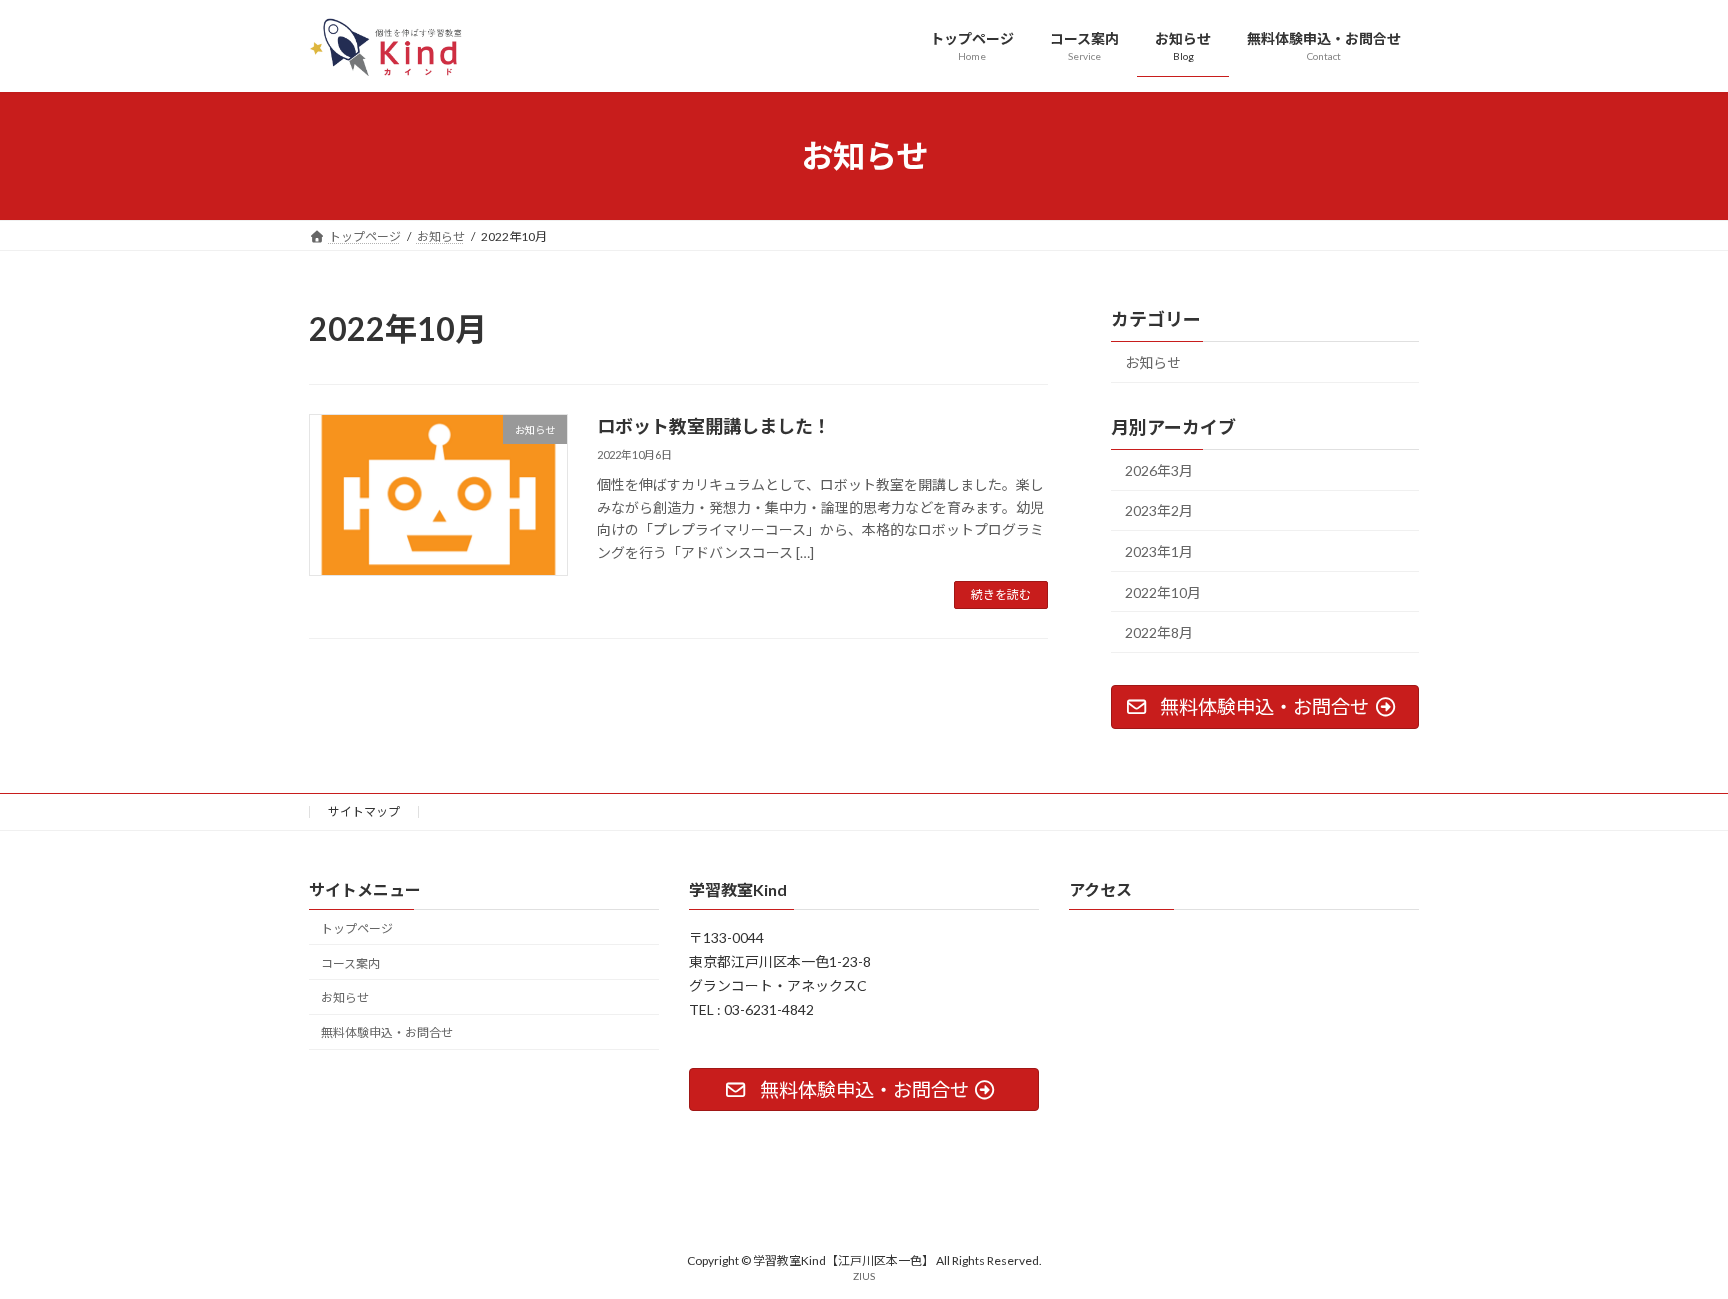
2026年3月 (1159, 470)
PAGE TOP (1669, 1241)
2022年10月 (1163, 592)
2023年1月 (1159, 551)
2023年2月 (1159, 511)
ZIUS (864, 1276)
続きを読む (1001, 594)
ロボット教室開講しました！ (714, 426)
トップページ (357, 928)
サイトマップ (364, 811)
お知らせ (1153, 362)
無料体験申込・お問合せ (387, 1032)
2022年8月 (1159, 633)
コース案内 (350, 963)
